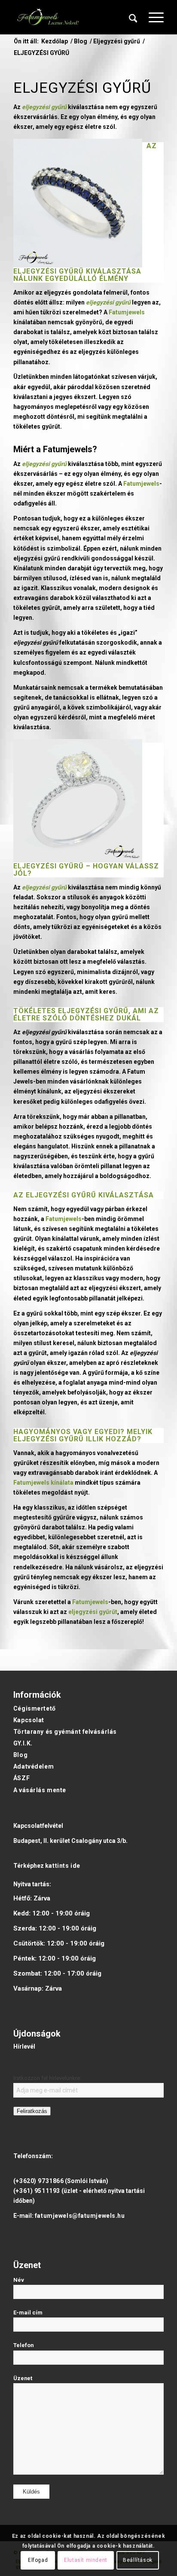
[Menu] (152, 17)
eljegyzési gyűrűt (93, 1612)
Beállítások (138, 2560)
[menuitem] (133, 17)
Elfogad (38, 2560)
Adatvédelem (34, 1766)
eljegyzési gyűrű (49, 271)
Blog (20, 1755)
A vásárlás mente (40, 1790)
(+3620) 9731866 (38, 2181)
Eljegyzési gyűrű (49, 866)
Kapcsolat (29, 1720)
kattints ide (63, 1866)
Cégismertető (35, 1708)
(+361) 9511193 (37, 2191)
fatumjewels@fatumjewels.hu (80, 2216)
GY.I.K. (23, 1743)
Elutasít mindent (86, 2560)
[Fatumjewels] (48, 17)
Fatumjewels (127, 312)
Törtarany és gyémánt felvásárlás (65, 1732)
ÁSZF (21, 1778)
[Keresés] (133, 17)
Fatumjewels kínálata (43, 1483)
